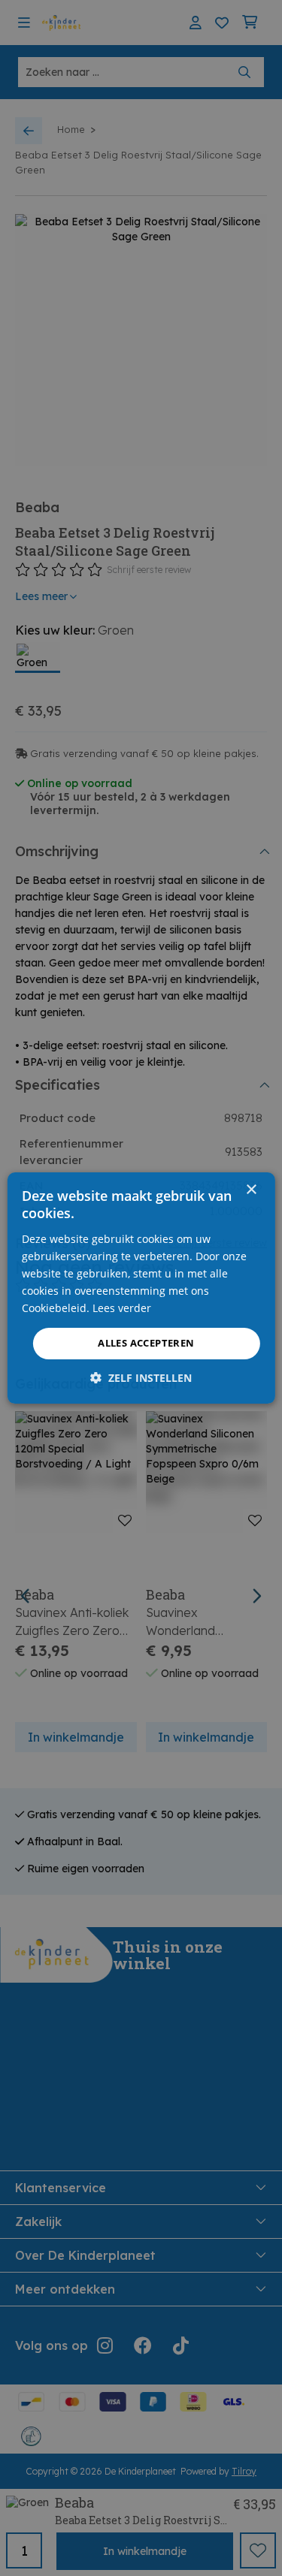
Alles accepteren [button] (146, 1343)
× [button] (251, 1190)
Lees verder (122, 1308)
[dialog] (141, 1288)
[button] (141, 1378)
